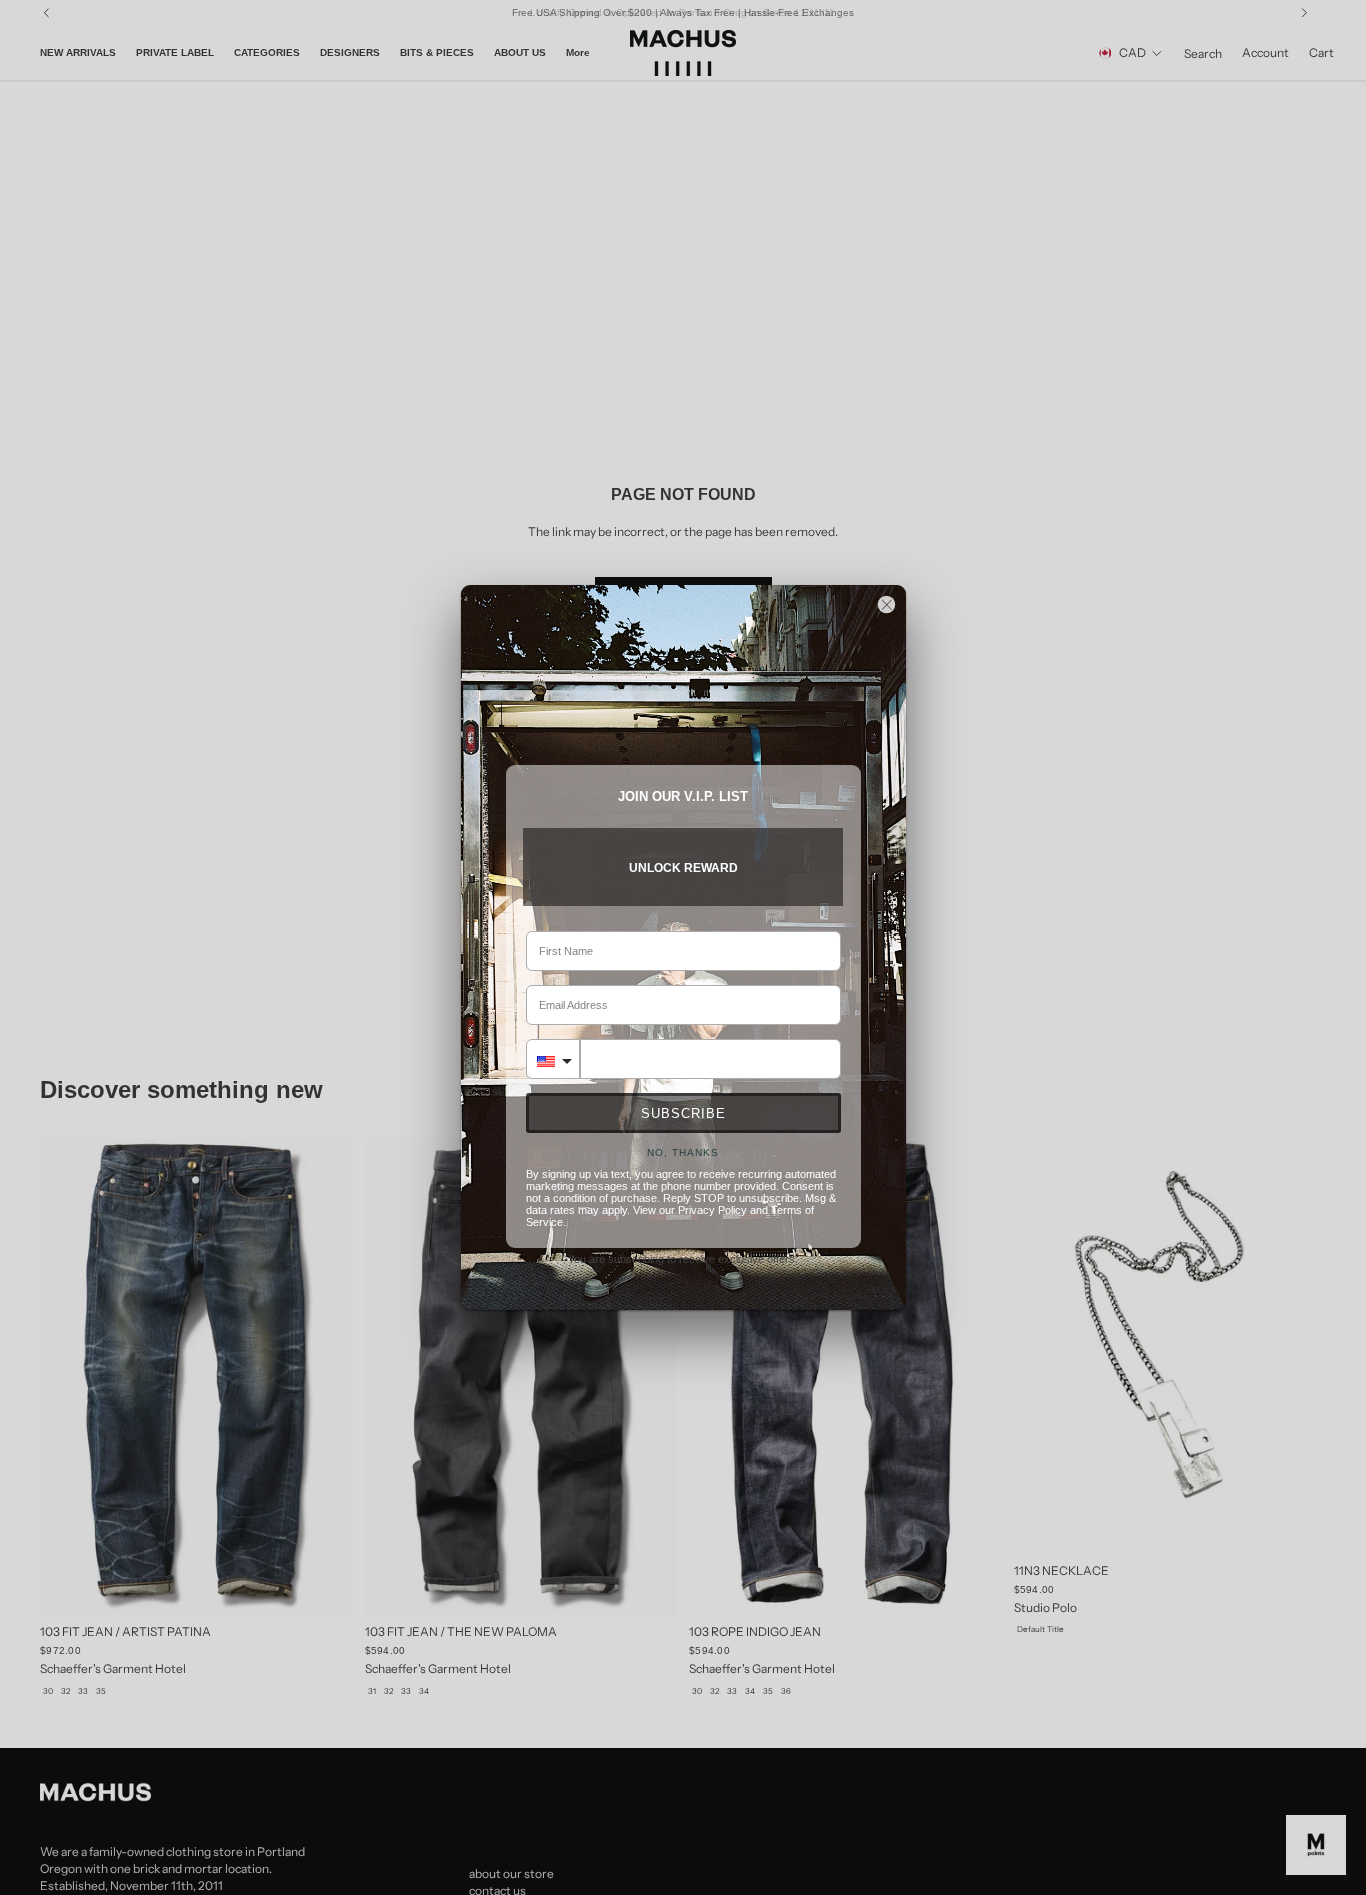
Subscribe (683, 1113)
